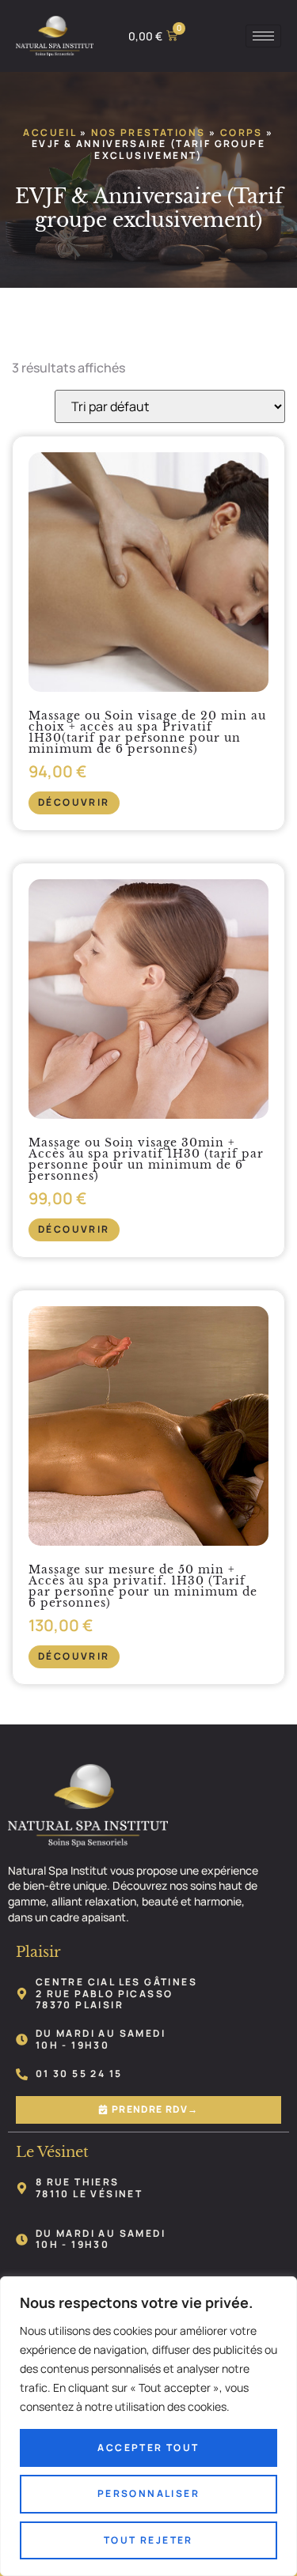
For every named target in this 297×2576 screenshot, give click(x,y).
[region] (148, 2426)
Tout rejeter (148, 2540)
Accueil (49, 132)
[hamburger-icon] (263, 36)
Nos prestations (148, 132)
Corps (242, 132)
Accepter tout (148, 2448)
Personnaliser (148, 2493)
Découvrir (74, 802)
